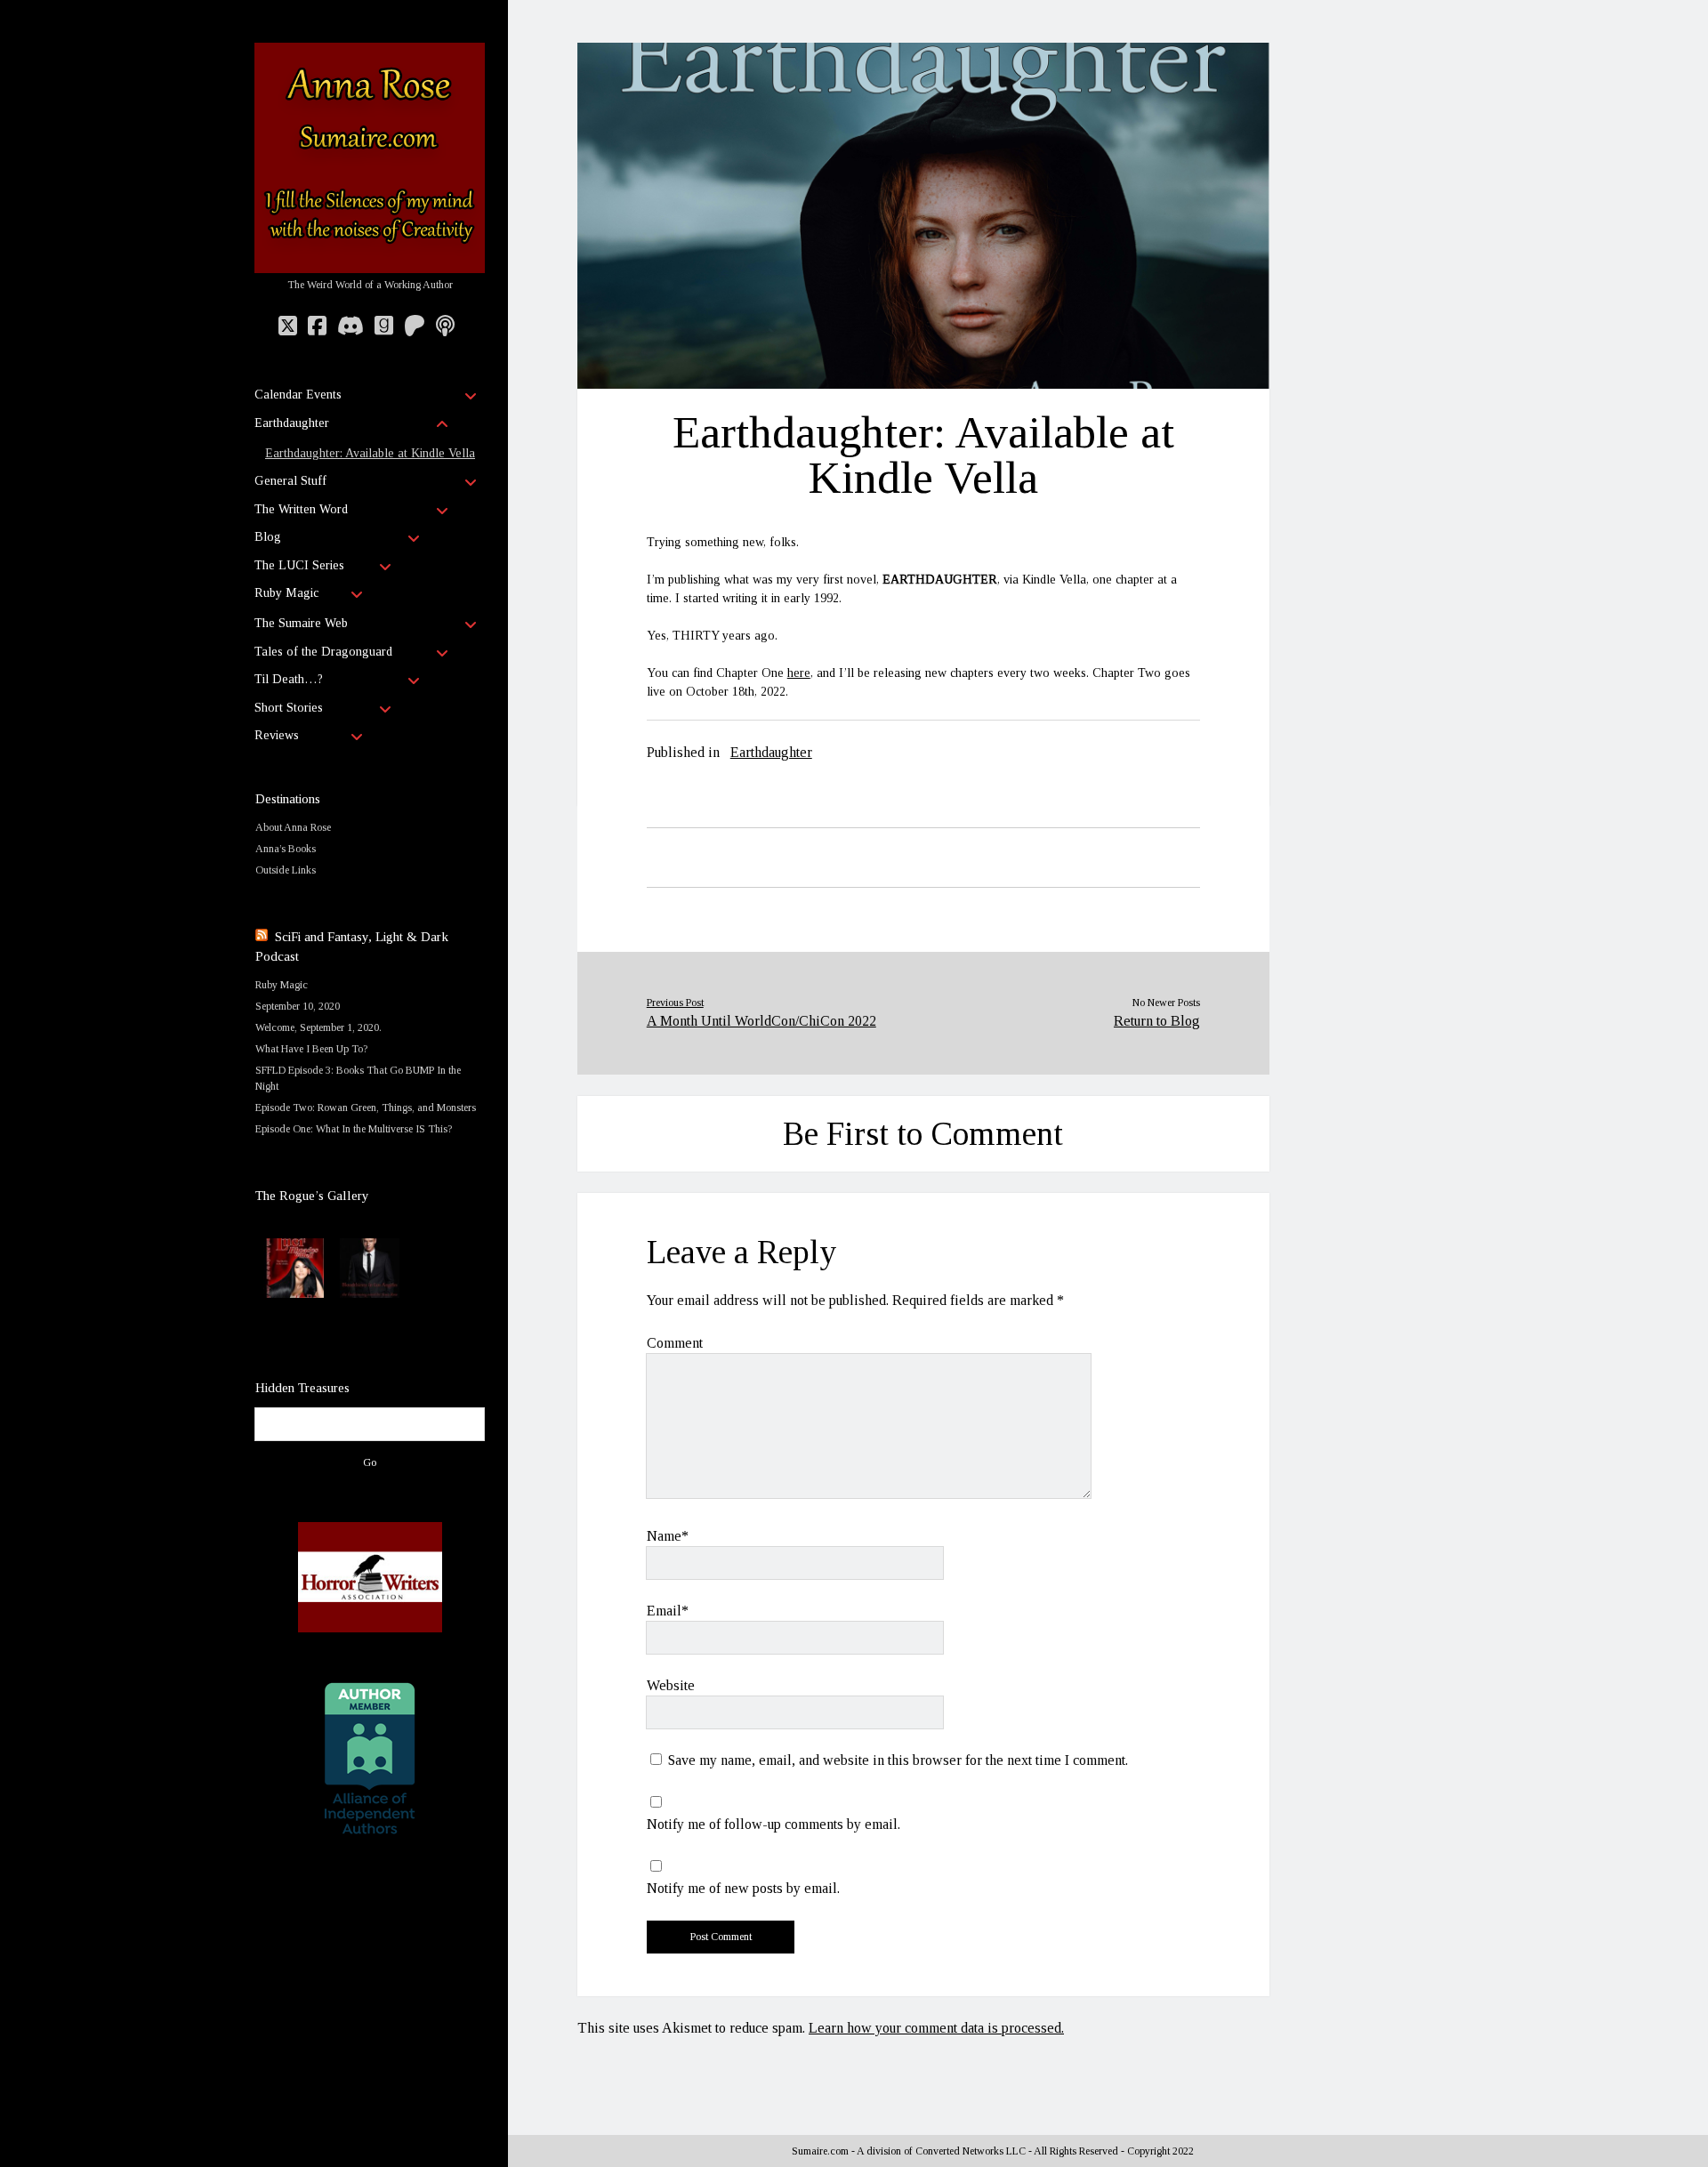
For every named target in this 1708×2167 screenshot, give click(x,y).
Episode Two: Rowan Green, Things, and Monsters (366, 1108)
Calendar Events (298, 395)
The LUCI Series (299, 565)
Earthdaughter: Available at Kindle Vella (370, 453)
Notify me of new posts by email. (743, 1888)
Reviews (277, 735)
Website (671, 1685)
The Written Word (301, 509)
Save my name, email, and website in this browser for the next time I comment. (898, 1760)
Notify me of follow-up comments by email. (773, 1824)
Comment (675, 1343)
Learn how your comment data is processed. (936, 2028)
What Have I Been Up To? (311, 1049)
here (799, 673)
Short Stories (289, 708)
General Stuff (290, 481)
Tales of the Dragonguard (323, 652)
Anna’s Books (286, 849)
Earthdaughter (292, 423)
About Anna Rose (293, 827)
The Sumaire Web (301, 623)
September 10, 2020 (298, 1006)
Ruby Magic (286, 593)
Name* (668, 1536)
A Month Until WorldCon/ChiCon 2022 (761, 1021)
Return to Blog (1157, 1021)
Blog (268, 537)
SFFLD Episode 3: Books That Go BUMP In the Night (358, 1078)
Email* (668, 1611)
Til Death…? (289, 679)
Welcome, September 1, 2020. (318, 1027)
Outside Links (286, 870)
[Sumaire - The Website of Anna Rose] (370, 266)
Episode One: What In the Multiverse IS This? (354, 1129)
